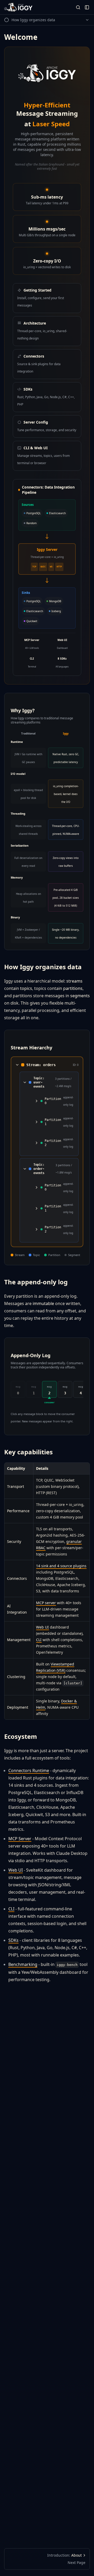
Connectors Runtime (29, 1771)
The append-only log (36, 1282)
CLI (39, 1640)
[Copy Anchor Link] (86, 967)
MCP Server (20, 1839)
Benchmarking (23, 1964)
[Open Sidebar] (87, 7)
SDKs (13, 1940)
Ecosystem (21, 1736)
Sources (28, 505)
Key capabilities (28, 1452)
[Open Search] (78, 7)
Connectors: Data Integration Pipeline (48, 490)
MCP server (46, 1603)
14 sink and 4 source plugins (61, 1566)
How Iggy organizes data (43, 967)
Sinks (26, 593)
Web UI (42, 1627)
